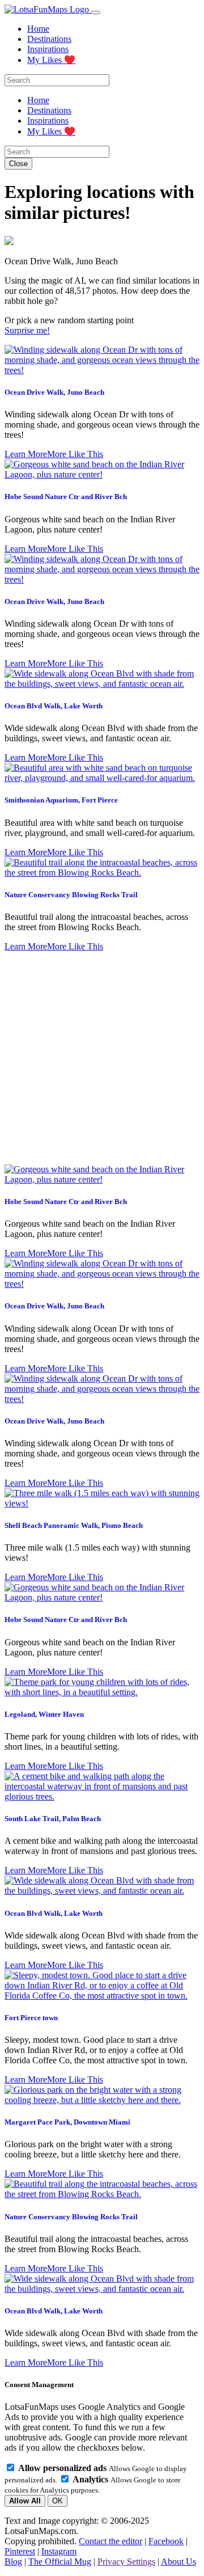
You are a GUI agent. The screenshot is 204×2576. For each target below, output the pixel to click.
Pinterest (20, 2551)
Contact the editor (110, 2541)
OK (58, 2501)
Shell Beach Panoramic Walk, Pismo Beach (74, 1525)
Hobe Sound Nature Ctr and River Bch (66, 497)
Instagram (59, 2551)
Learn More (26, 454)
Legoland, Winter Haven (44, 1714)
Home (38, 29)
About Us (178, 2562)
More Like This (75, 454)
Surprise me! (27, 330)
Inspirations (48, 49)
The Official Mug (60, 2562)
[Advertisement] (102, 1058)
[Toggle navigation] (96, 12)
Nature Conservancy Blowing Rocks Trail (71, 895)
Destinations (49, 39)
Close (18, 164)
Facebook (166, 2541)
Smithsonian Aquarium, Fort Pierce (61, 800)
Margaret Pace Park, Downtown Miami (67, 2122)
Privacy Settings (126, 2562)
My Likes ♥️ (51, 60)
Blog (13, 2562)
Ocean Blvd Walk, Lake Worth (54, 706)
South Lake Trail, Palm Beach (53, 1819)
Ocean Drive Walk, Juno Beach (54, 392)
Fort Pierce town (31, 2018)
